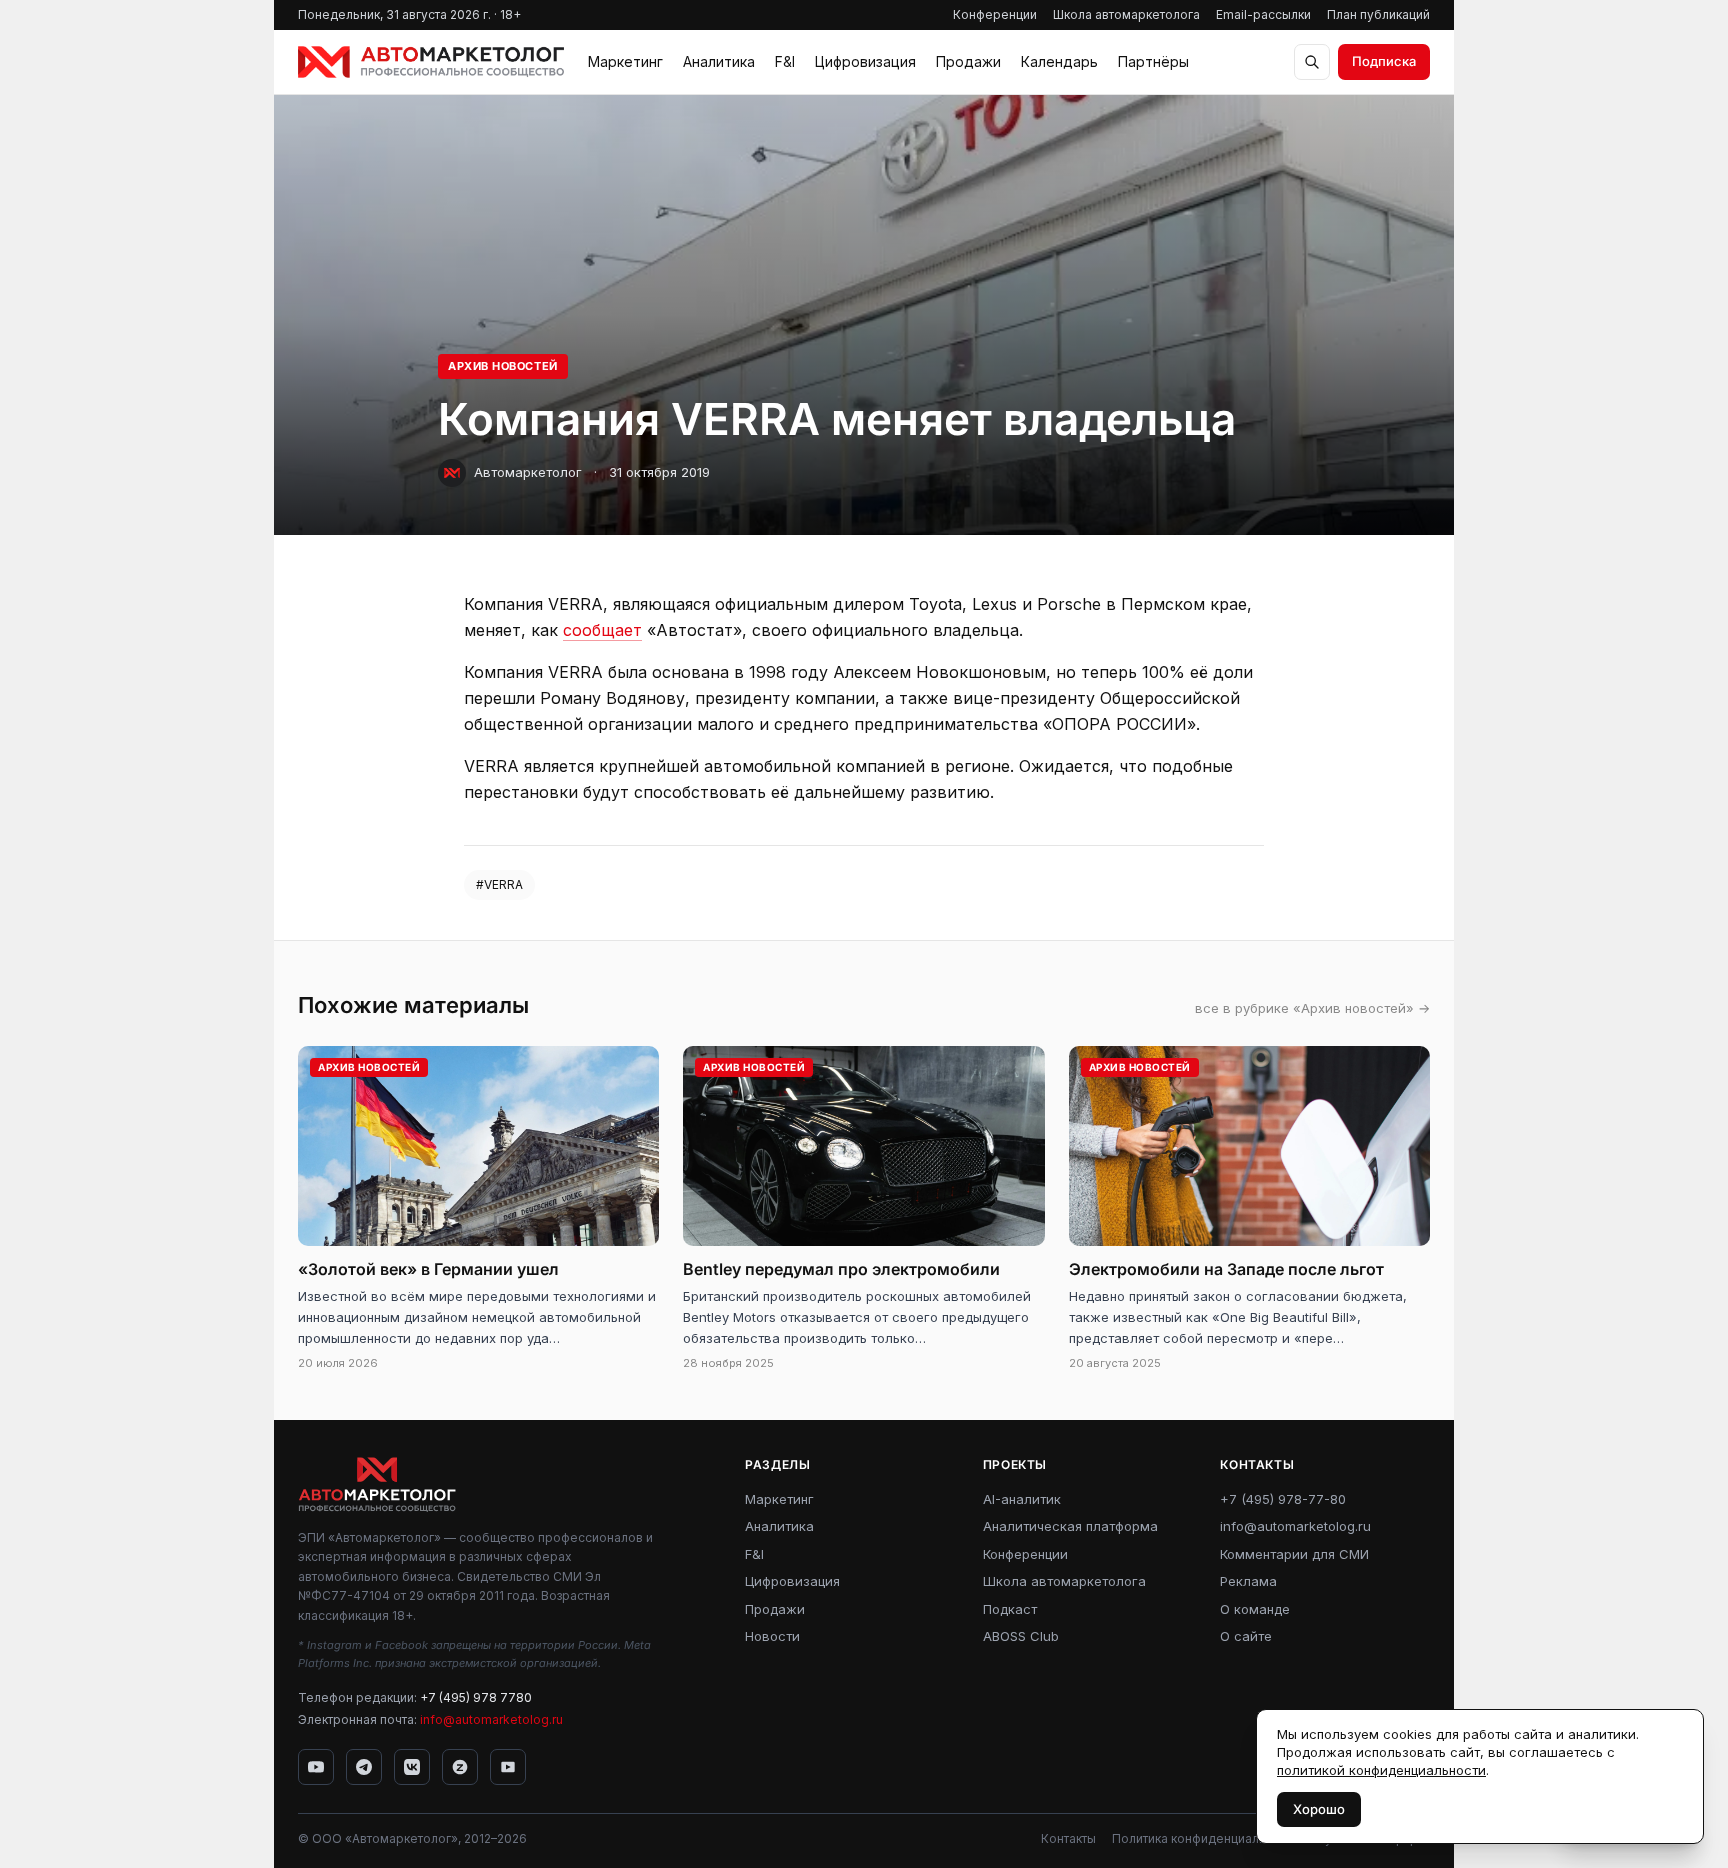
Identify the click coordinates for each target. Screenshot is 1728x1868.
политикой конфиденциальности (1381, 1770)
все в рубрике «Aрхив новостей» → (1312, 1008)
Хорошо (1319, 1809)
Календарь (1059, 61)
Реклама (1248, 1581)
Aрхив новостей (503, 366)
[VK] (412, 1767)
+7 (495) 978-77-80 (1283, 1499)
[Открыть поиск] (1312, 62)
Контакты (1068, 1838)
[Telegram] (364, 1767)
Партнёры (1153, 61)
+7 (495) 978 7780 (476, 1697)
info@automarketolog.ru (491, 1719)
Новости (772, 1636)
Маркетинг (625, 61)
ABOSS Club (1021, 1636)
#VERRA (499, 884)
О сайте (1246, 1636)
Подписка (1384, 61)
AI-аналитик (1022, 1499)
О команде (1255, 1609)
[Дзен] (460, 1767)
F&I (785, 61)
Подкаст (1010, 1609)
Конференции (995, 14)
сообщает (602, 630)
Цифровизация (865, 61)
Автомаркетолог (528, 472)
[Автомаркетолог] (431, 62)
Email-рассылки (1263, 14)
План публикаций (1378, 14)
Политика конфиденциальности (1206, 1838)
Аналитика (719, 61)
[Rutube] (508, 1767)
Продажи (968, 61)
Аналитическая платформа (1070, 1526)
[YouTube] (316, 1767)
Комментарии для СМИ (1294, 1554)
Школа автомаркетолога (1126, 14)
